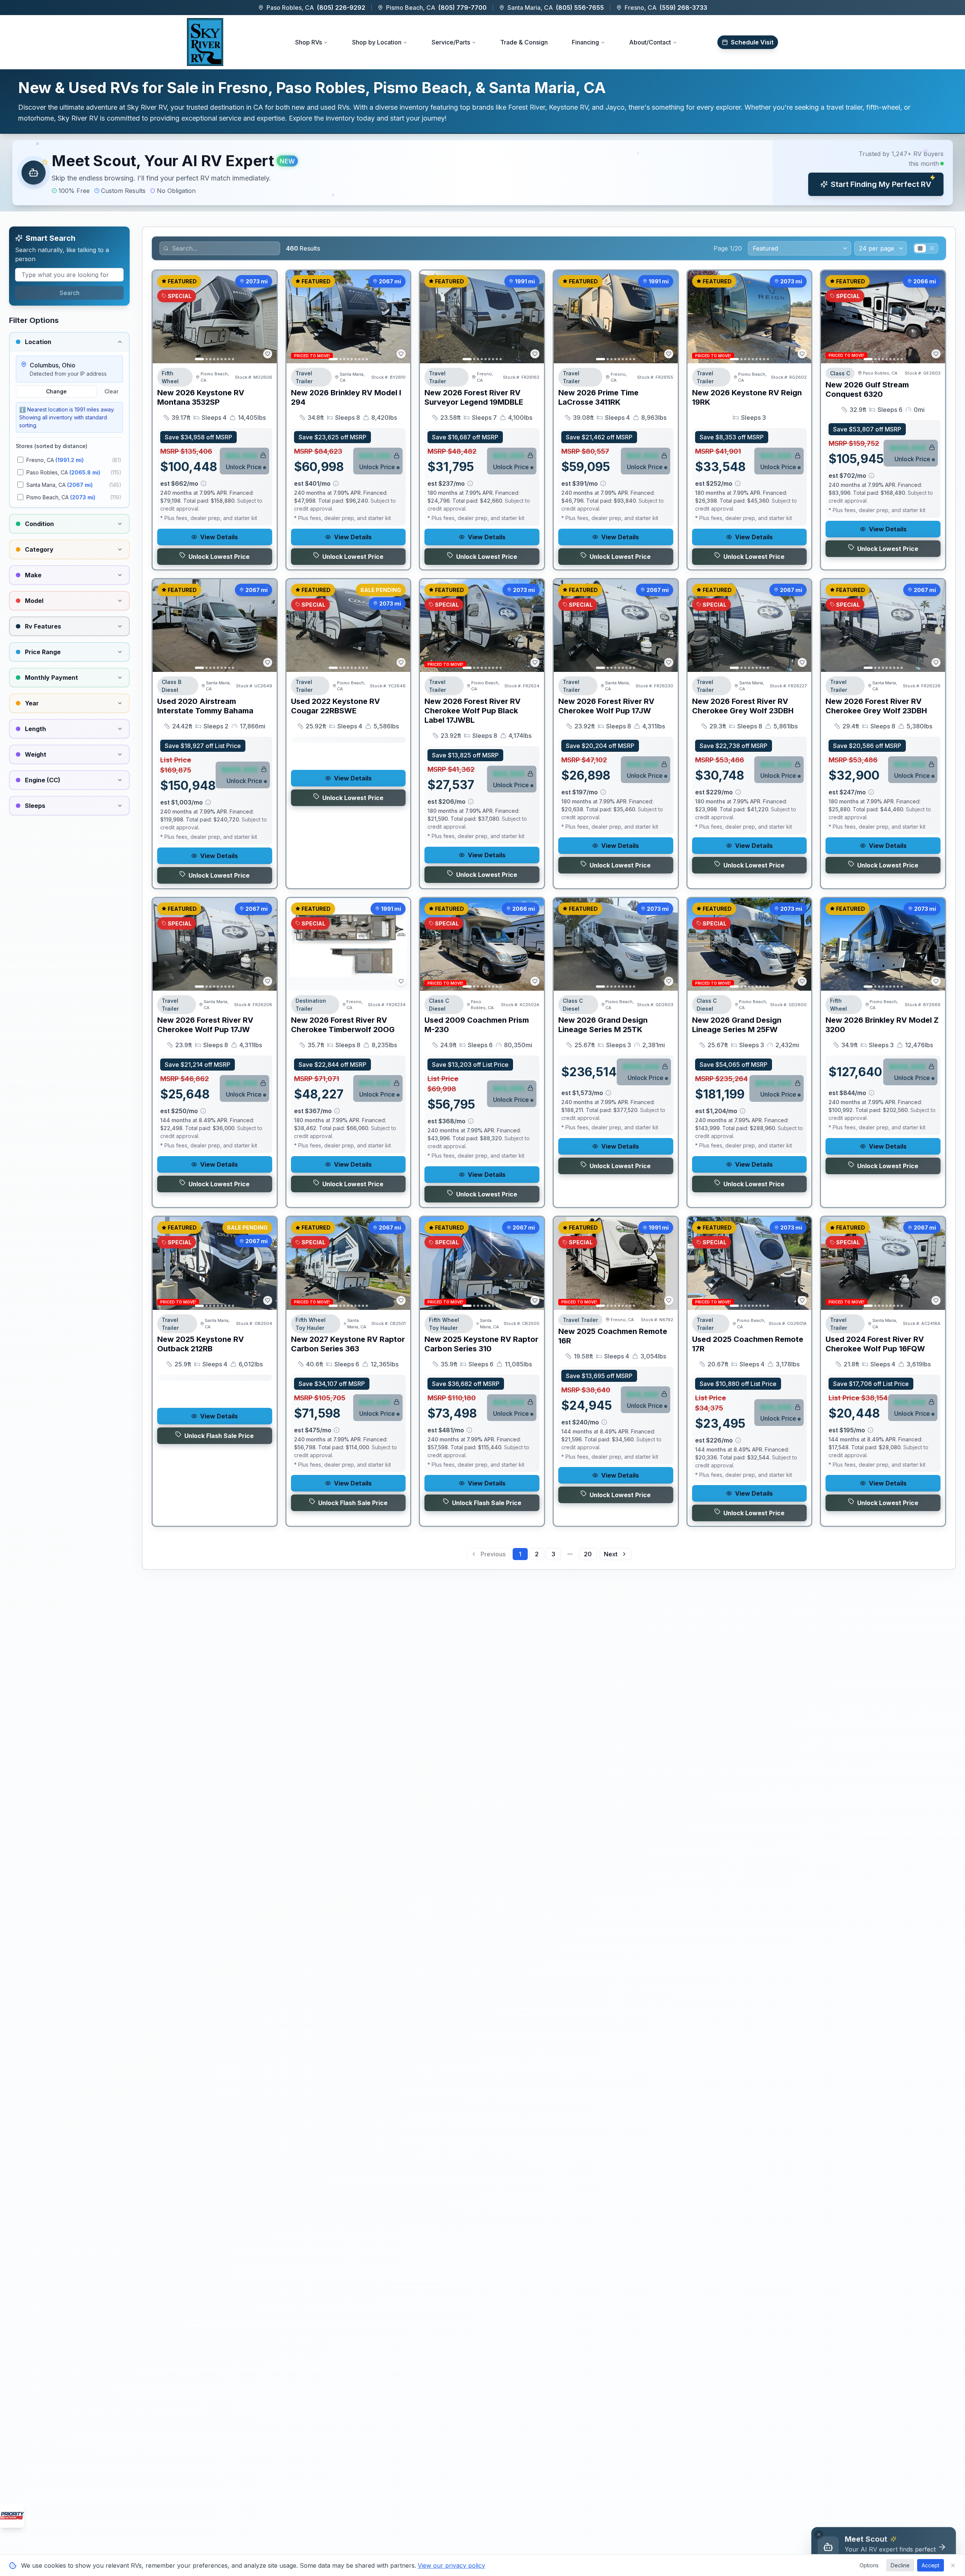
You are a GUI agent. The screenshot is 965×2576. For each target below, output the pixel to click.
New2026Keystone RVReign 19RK (747, 397)
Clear (111, 391)
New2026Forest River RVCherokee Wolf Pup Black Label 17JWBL (473, 711)
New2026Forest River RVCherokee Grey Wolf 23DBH (743, 706)
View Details (219, 537)
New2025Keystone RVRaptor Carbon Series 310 (481, 1344)
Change (56, 391)
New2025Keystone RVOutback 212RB (201, 1344)
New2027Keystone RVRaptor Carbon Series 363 (348, 1344)
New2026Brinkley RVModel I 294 (346, 397)
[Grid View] (920, 248)
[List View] (931, 248)
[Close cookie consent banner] (953, 2565)
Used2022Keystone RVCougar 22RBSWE (335, 706)
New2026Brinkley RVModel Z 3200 (882, 1025)
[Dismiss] (819, 2535)
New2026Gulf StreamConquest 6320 (867, 389)
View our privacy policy (451, 2565)
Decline (900, 2565)
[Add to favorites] (268, 354)
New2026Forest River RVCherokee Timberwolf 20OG (343, 1025)
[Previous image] (162, 317)
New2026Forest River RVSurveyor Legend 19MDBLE (474, 397)
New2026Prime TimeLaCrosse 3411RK (598, 397)
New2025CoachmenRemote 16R (613, 1336)
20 (588, 1554)
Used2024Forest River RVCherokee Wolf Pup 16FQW (875, 1344)
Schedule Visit (752, 42)
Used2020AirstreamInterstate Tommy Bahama (205, 706)
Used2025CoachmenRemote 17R (748, 1344)
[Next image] (267, 317)
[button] (482, 173)
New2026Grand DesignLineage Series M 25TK (603, 1025)
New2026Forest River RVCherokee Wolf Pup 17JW (606, 706)
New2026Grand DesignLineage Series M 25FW (737, 1025)
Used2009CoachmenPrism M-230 (477, 1025)
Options (869, 2565)
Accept (931, 2565)
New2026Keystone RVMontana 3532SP (201, 397)
